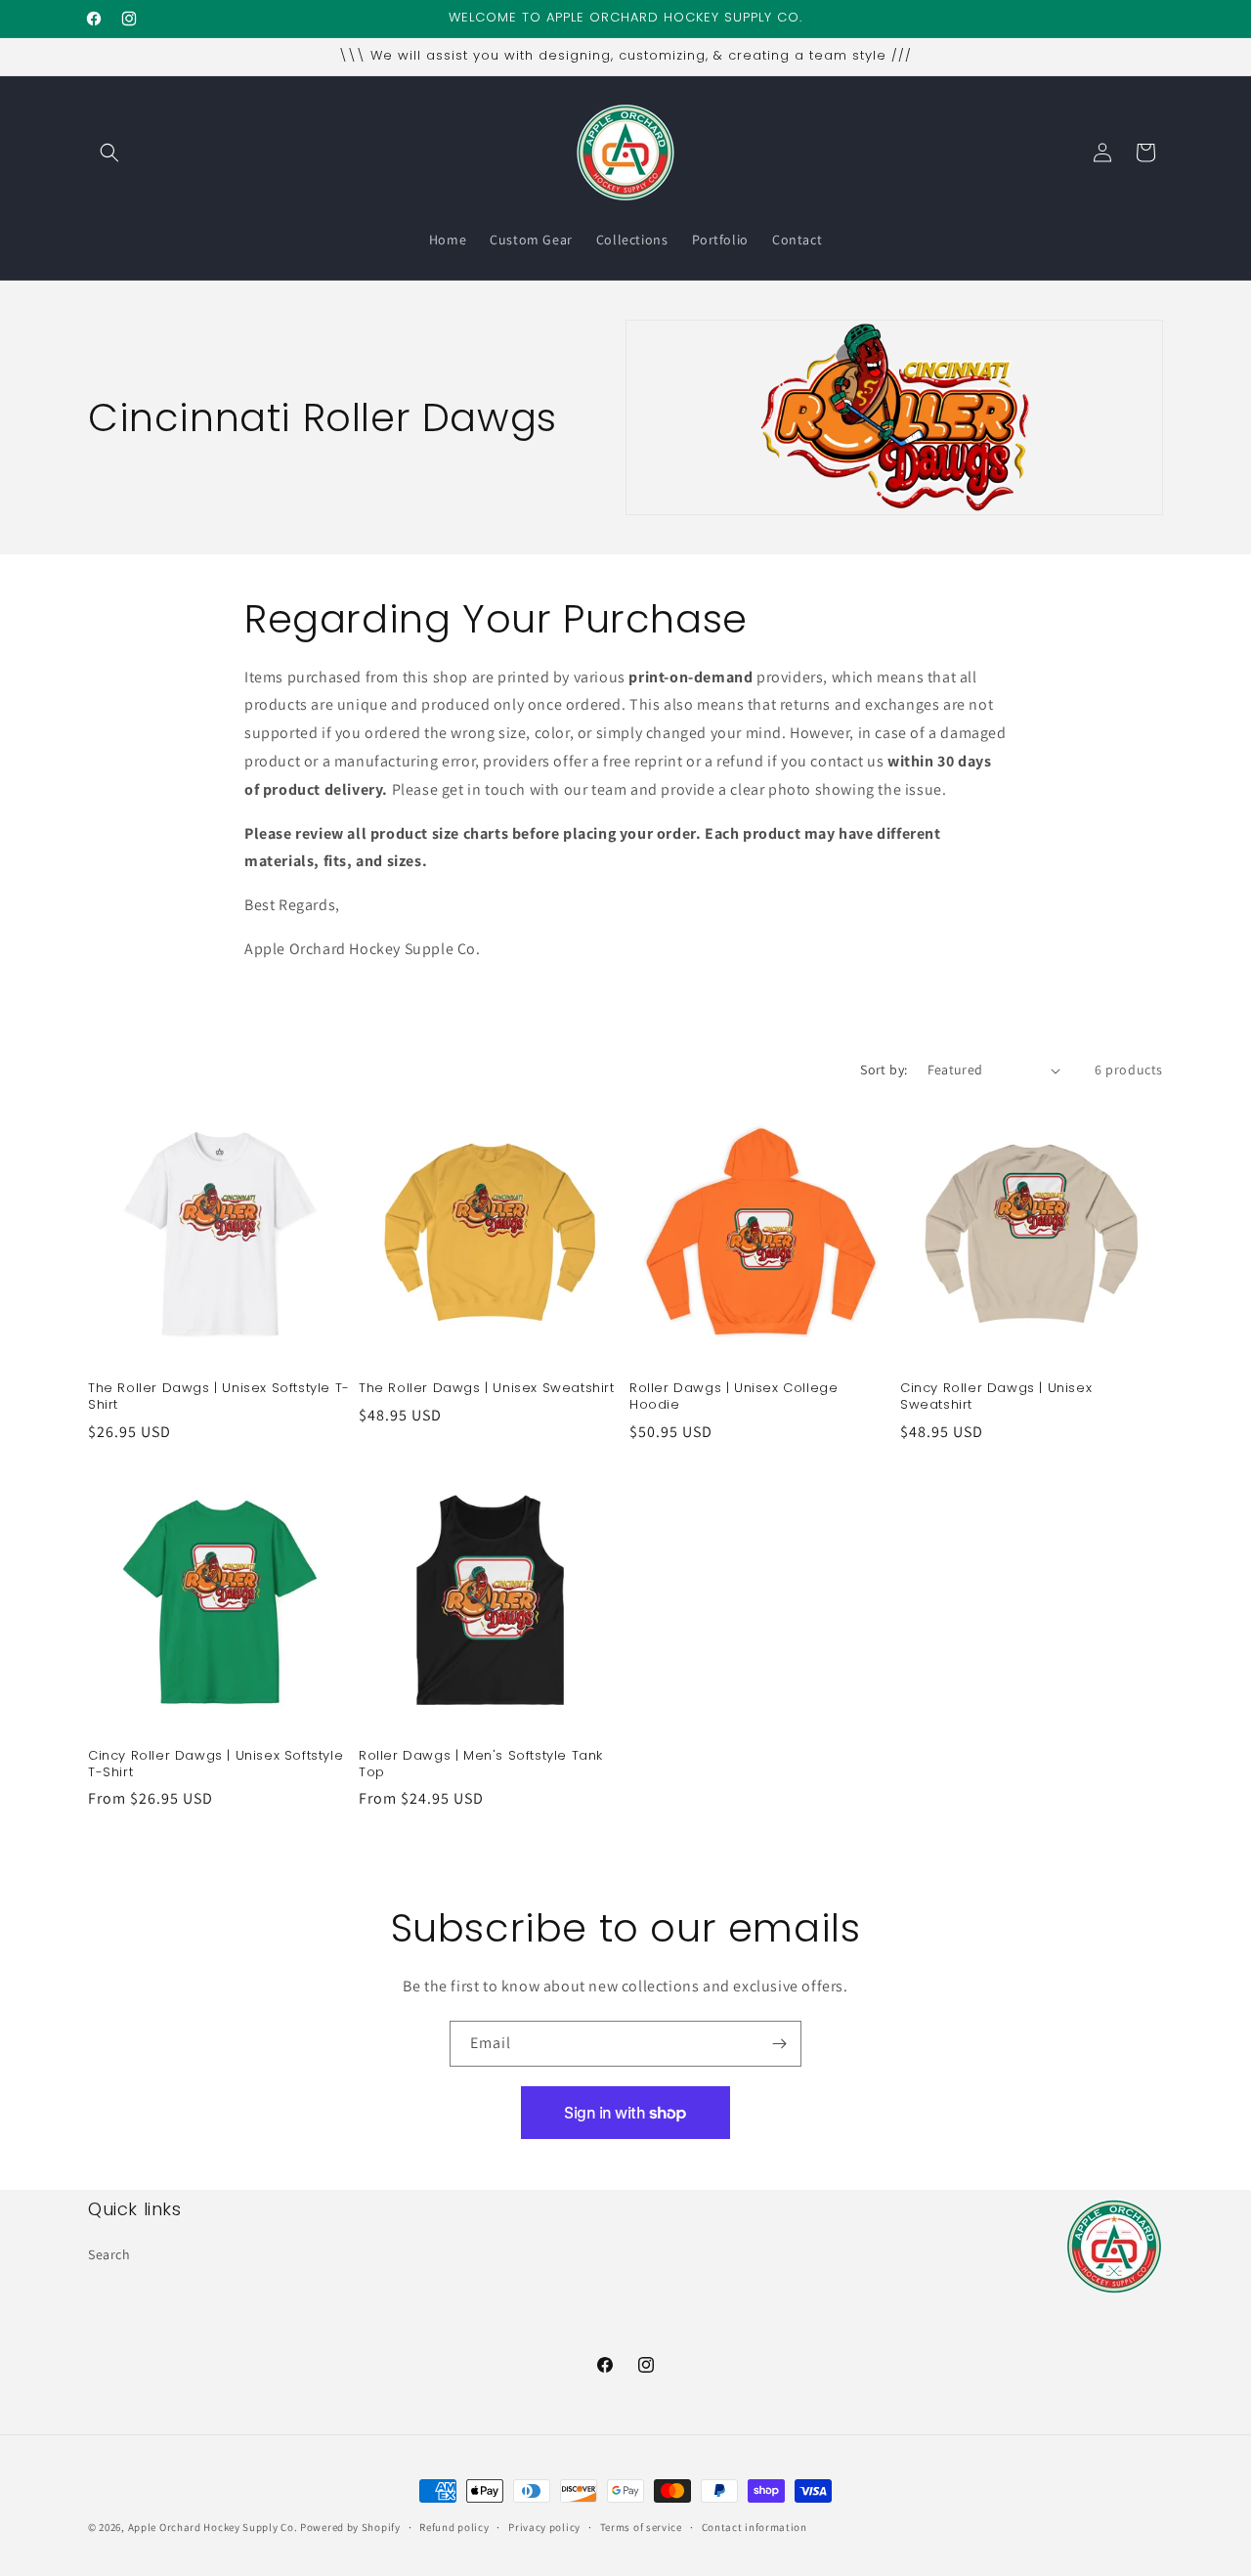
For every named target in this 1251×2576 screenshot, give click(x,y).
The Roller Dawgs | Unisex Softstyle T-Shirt (219, 1397)
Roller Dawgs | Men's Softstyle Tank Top (481, 1765)
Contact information (755, 2526)
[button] (109, 153)
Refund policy (454, 2526)
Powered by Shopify (350, 2527)
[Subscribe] (779, 2044)
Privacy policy (544, 2526)
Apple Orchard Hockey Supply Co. (213, 2527)
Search (109, 2253)
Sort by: (884, 1070)
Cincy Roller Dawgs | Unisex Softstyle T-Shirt (216, 1765)
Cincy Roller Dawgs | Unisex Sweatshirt (996, 1397)
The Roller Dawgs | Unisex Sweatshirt (487, 1389)
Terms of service (641, 2526)
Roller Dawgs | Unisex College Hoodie (733, 1397)
